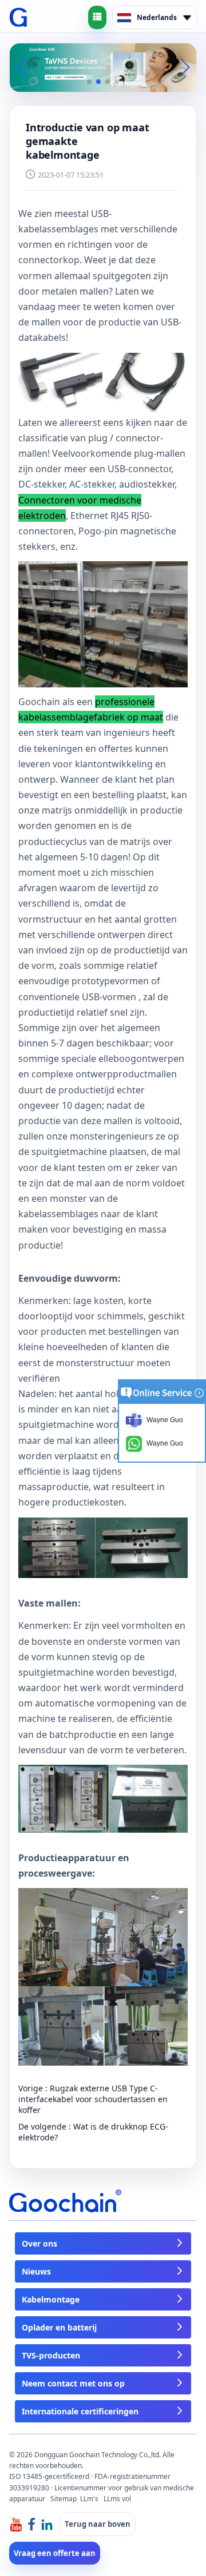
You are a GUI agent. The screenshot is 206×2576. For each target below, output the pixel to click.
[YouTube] (16, 2524)
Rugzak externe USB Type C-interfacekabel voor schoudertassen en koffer (93, 2099)
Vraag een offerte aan (55, 2553)
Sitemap (64, 2499)
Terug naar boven (98, 2524)
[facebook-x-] (31, 2524)
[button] (89, 82)
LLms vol (117, 2499)
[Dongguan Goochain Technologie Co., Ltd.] (19, 18)
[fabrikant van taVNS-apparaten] (103, 67)
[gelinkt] (47, 2524)
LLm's (89, 2499)
